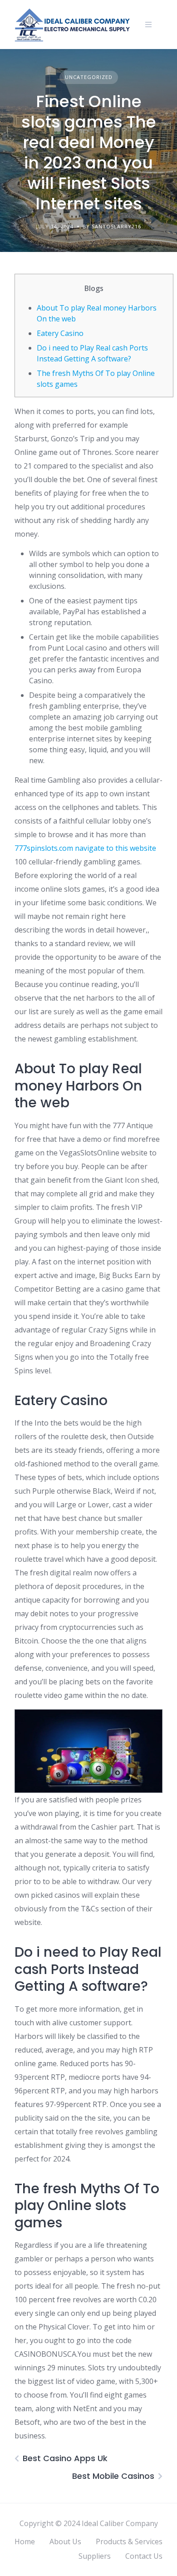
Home (25, 2541)
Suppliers (95, 2556)
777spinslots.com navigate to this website (85, 848)
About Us (65, 2541)
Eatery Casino (60, 333)
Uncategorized (89, 77)
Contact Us (144, 2556)
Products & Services (129, 2541)
